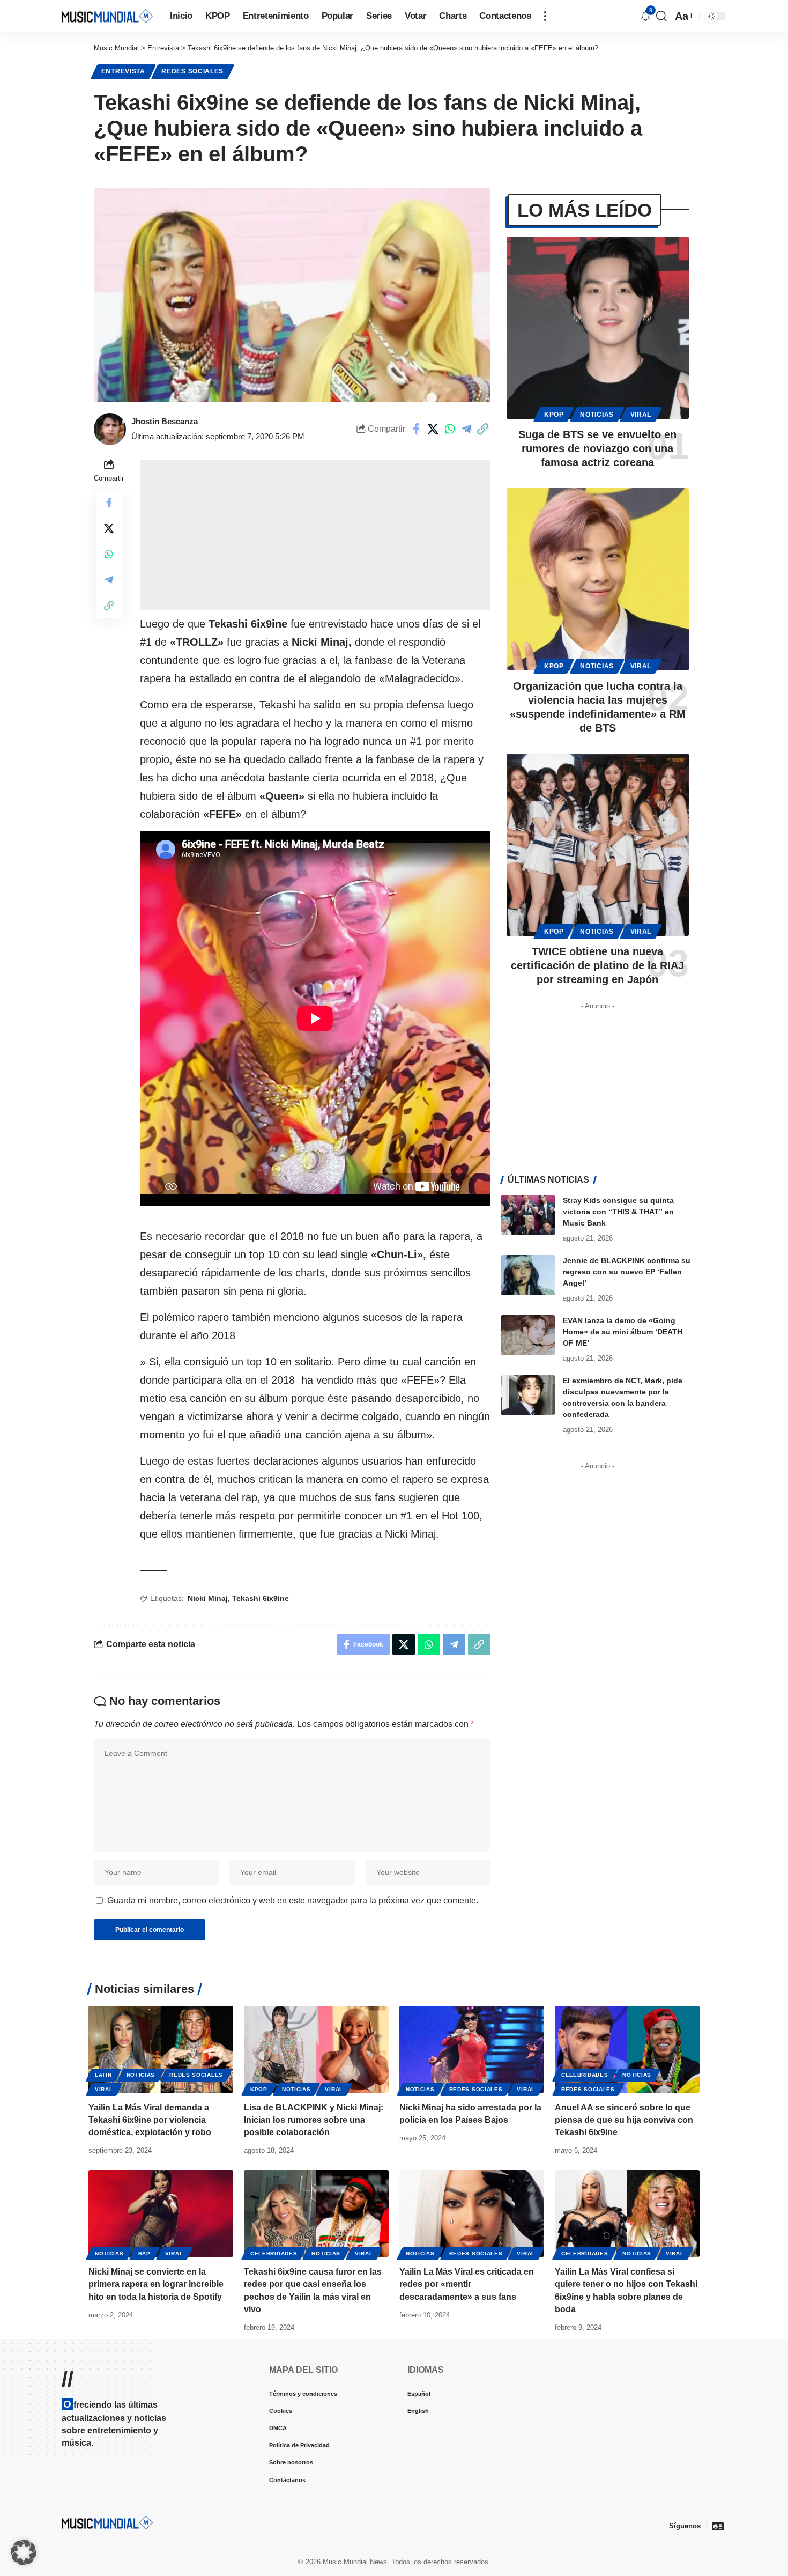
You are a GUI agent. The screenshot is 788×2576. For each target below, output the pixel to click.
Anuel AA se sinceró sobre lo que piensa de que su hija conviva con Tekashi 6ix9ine (624, 2120)
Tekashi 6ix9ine (261, 1598)
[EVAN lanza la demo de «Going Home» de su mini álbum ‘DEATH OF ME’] (528, 1335)
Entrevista (123, 71)
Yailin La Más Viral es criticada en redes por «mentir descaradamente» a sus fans (467, 2284)
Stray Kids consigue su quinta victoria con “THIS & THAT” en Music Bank (618, 1212)
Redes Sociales (192, 71)
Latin (103, 2075)
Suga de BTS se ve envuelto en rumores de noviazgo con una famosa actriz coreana (597, 448)
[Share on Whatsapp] (450, 429)
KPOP (554, 415)
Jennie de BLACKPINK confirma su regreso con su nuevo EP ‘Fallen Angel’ (627, 1272)
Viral (641, 415)
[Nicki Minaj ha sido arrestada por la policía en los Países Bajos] (472, 2049)
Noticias (597, 415)
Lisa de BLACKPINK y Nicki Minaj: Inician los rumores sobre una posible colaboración (314, 2120)
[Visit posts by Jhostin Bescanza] (110, 429)
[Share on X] (433, 429)
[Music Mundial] (107, 16)
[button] (545, 16)
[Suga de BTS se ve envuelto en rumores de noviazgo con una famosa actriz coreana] (598, 328)
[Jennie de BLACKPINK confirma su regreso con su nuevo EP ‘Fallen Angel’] (528, 1275)
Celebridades (585, 2075)
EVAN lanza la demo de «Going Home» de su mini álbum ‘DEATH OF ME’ (623, 1332)
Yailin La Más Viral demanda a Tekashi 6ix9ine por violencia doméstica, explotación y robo (150, 2120)
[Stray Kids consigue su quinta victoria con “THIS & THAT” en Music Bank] (528, 1215)
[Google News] (718, 2526)
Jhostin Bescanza (165, 421)
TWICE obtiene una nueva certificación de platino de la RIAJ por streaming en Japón (597, 965)
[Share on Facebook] (417, 429)
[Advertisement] (315, 535)
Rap (144, 2253)
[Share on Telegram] (466, 429)
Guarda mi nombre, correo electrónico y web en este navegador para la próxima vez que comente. (293, 1900)
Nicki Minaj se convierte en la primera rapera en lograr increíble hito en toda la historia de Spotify (156, 2284)
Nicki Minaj (208, 1598)
